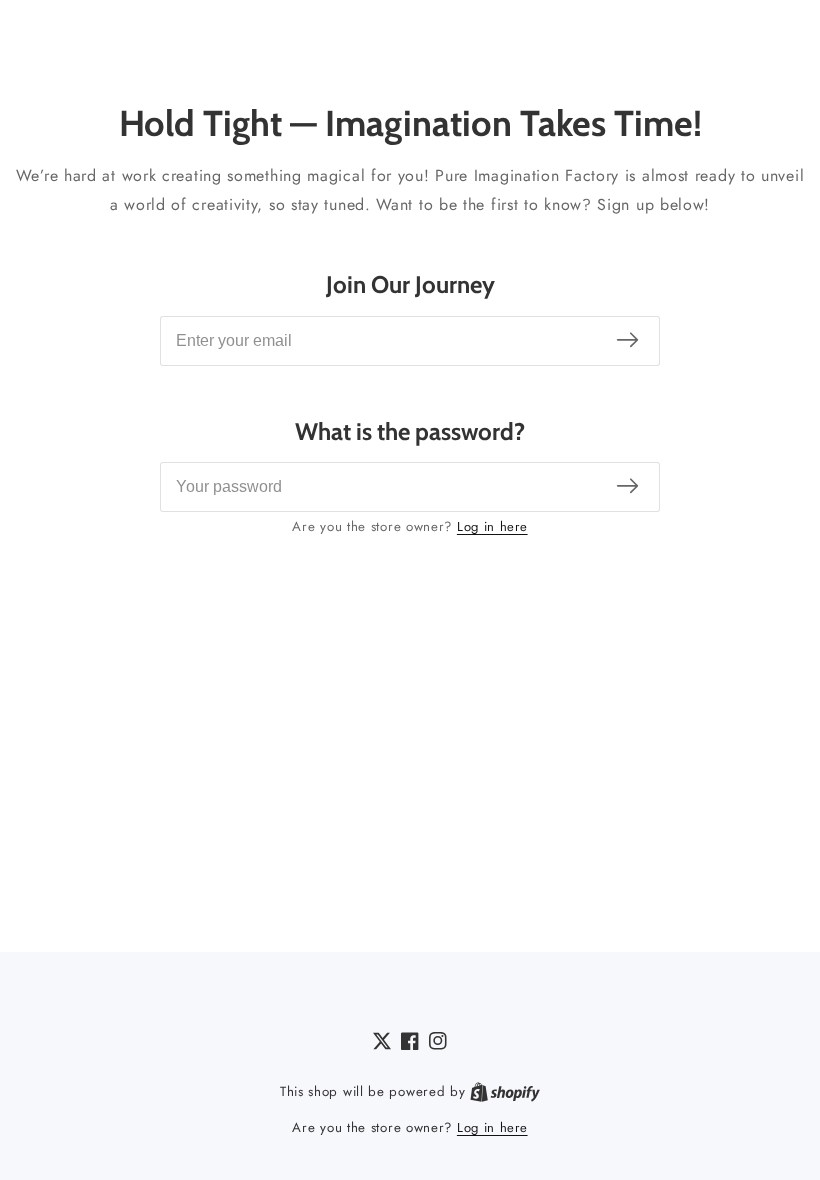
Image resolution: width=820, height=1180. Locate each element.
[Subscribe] (627, 340)
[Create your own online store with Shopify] (505, 1092)
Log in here (492, 526)
